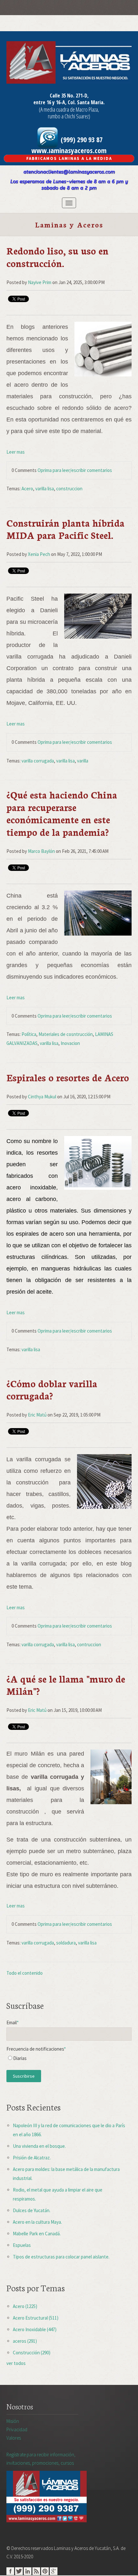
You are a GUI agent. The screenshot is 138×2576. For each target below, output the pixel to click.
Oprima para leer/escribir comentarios (75, 470)
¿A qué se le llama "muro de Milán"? (66, 1685)
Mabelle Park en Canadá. (37, 2234)
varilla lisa (45, 489)
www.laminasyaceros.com (69, 150)
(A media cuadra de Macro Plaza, (69, 109)
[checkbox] (69, 2060)
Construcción (32, 2353)
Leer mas (16, 452)
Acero (27, 489)
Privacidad (17, 2429)
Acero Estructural (36, 2318)
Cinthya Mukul (42, 1097)
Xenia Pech (39, 554)
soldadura (66, 1943)
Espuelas (22, 2245)
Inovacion (70, 1043)
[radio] (69, 2060)
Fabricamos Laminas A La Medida (69, 158)
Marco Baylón (41, 851)
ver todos (16, 2363)
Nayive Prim (40, 282)
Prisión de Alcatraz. (32, 2158)
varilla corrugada (38, 761)
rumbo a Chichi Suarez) (69, 116)
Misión (13, 2421)
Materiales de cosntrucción (66, 1034)
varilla (83, 761)
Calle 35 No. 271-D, (69, 96)
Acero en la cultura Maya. (37, 2222)
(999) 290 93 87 (81, 139)
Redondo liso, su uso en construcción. (57, 257)
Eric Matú (37, 1415)
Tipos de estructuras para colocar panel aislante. (61, 2257)
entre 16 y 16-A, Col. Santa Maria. (69, 102)
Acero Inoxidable (35, 2329)
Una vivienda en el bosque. (39, 2146)
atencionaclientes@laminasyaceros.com (69, 172)
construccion (69, 489)
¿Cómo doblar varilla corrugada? (52, 1389)
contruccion (89, 1644)
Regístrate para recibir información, (41, 2459)
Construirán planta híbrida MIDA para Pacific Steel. (65, 529)
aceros (25, 2341)
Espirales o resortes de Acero (68, 1077)
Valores (14, 2438)
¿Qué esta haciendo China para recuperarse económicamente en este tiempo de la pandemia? (62, 813)
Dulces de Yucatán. (32, 2210)
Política (29, 1034)
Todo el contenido (25, 1973)
